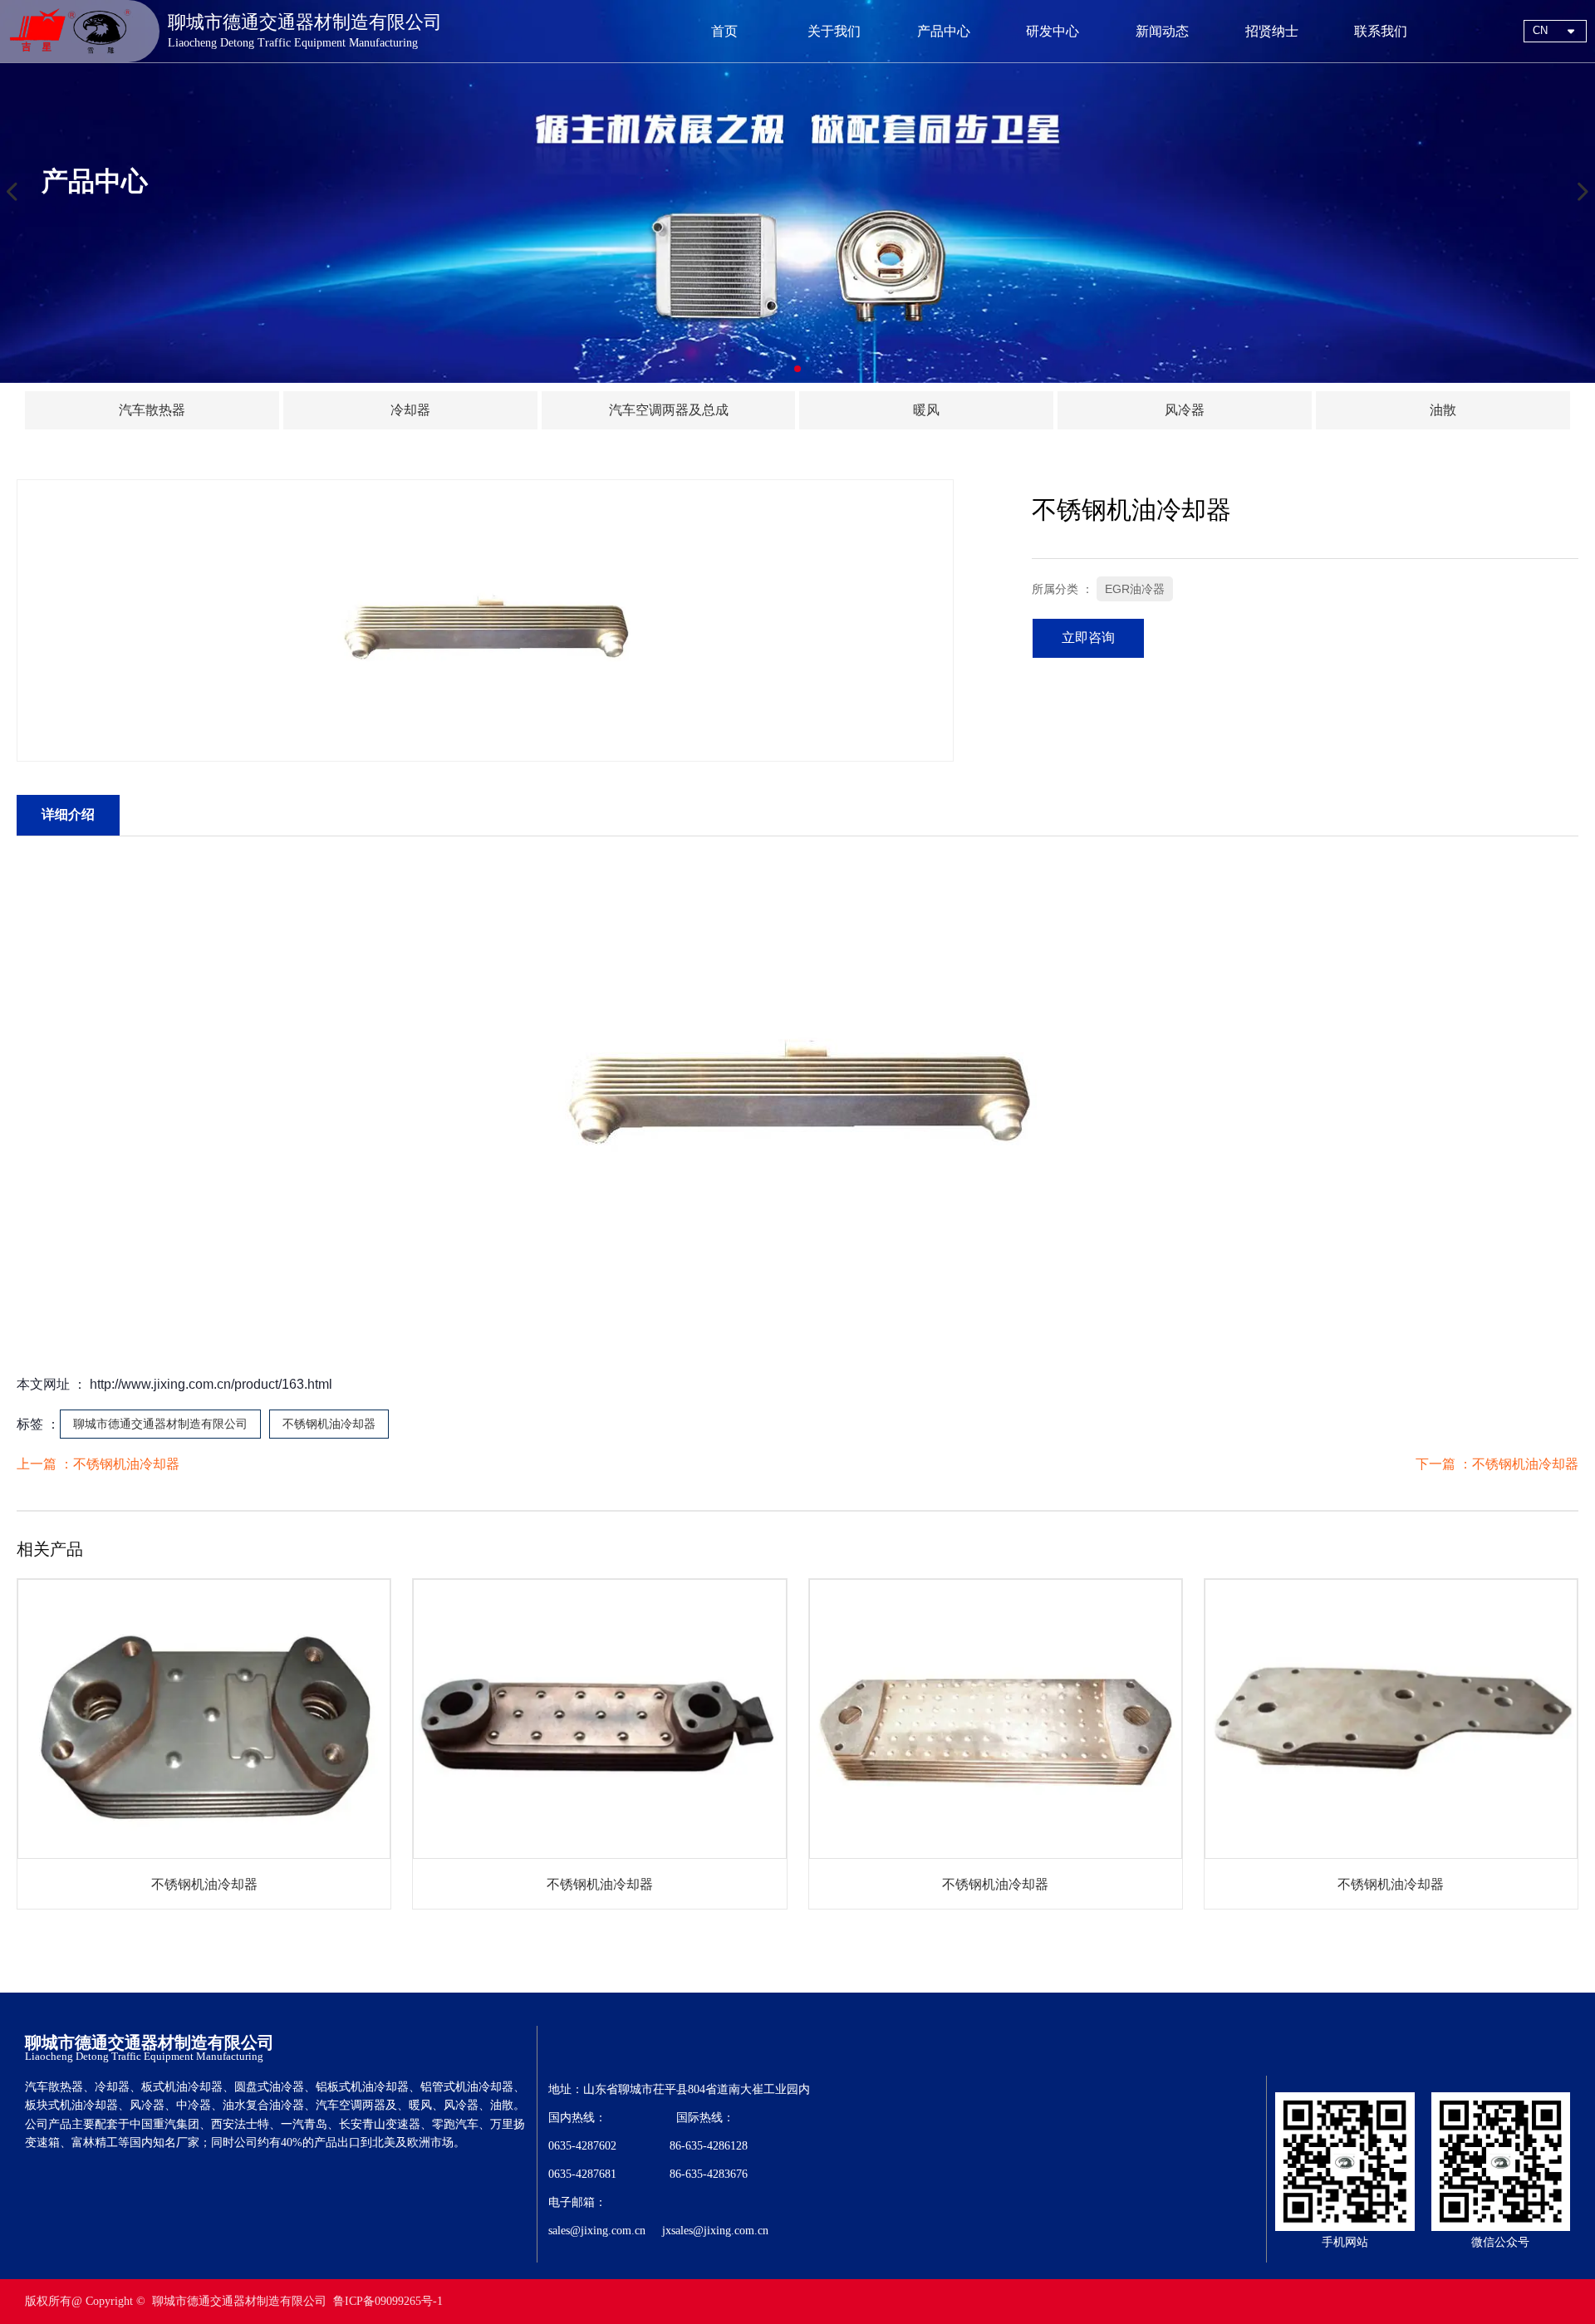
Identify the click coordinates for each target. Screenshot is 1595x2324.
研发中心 (1053, 31)
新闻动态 (1162, 31)
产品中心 (944, 31)
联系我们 (1381, 31)
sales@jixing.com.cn (597, 2231)
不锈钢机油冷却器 (329, 1424)
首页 (724, 31)
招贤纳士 (1272, 31)
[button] (797, 369)
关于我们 (834, 31)
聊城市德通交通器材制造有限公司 (160, 1424)
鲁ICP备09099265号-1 (388, 2301)
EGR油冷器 (1135, 589)
